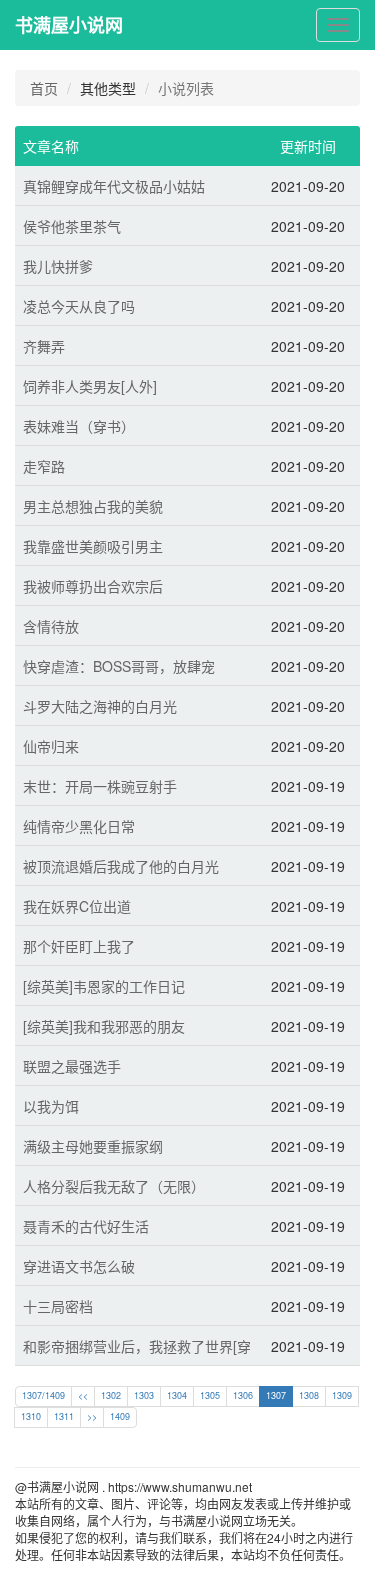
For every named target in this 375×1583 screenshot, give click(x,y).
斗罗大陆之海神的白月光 (100, 706)
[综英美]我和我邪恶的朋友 (104, 1026)
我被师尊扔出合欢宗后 (93, 586)
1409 (120, 1416)
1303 (144, 1395)
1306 (243, 1395)
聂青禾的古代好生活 (86, 1226)
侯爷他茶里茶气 (72, 226)
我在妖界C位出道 (77, 906)
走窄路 (44, 466)
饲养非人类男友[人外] (90, 386)
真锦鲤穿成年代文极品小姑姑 (114, 186)
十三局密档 (58, 1306)
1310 (31, 1416)
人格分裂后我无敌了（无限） (114, 1186)
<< (83, 1395)
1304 (177, 1395)
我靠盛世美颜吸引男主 (93, 546)
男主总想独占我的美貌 (93, 506)
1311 (64, 1416)
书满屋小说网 (69, 25)
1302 (111, 1395)
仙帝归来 (51, 746)
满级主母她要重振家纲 (93, 1146)
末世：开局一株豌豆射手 (100, 786)
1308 (309, 1395)
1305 (210, 1395)
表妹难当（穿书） (79, 426)
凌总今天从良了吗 (79, 306)
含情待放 (51, 626)
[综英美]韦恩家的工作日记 (104, 986)
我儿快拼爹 (58, 266)
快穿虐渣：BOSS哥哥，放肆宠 (119, 666)
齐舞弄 (44, 346)
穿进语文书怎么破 (79, 1266)
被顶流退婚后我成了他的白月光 (121, 866)
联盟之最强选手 (72, 1066)
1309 (342, 1395)
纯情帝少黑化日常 (79, 826)
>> (92, 1416)
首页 (44, 88)
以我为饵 (51, 1106)
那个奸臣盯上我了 (79, 946)
